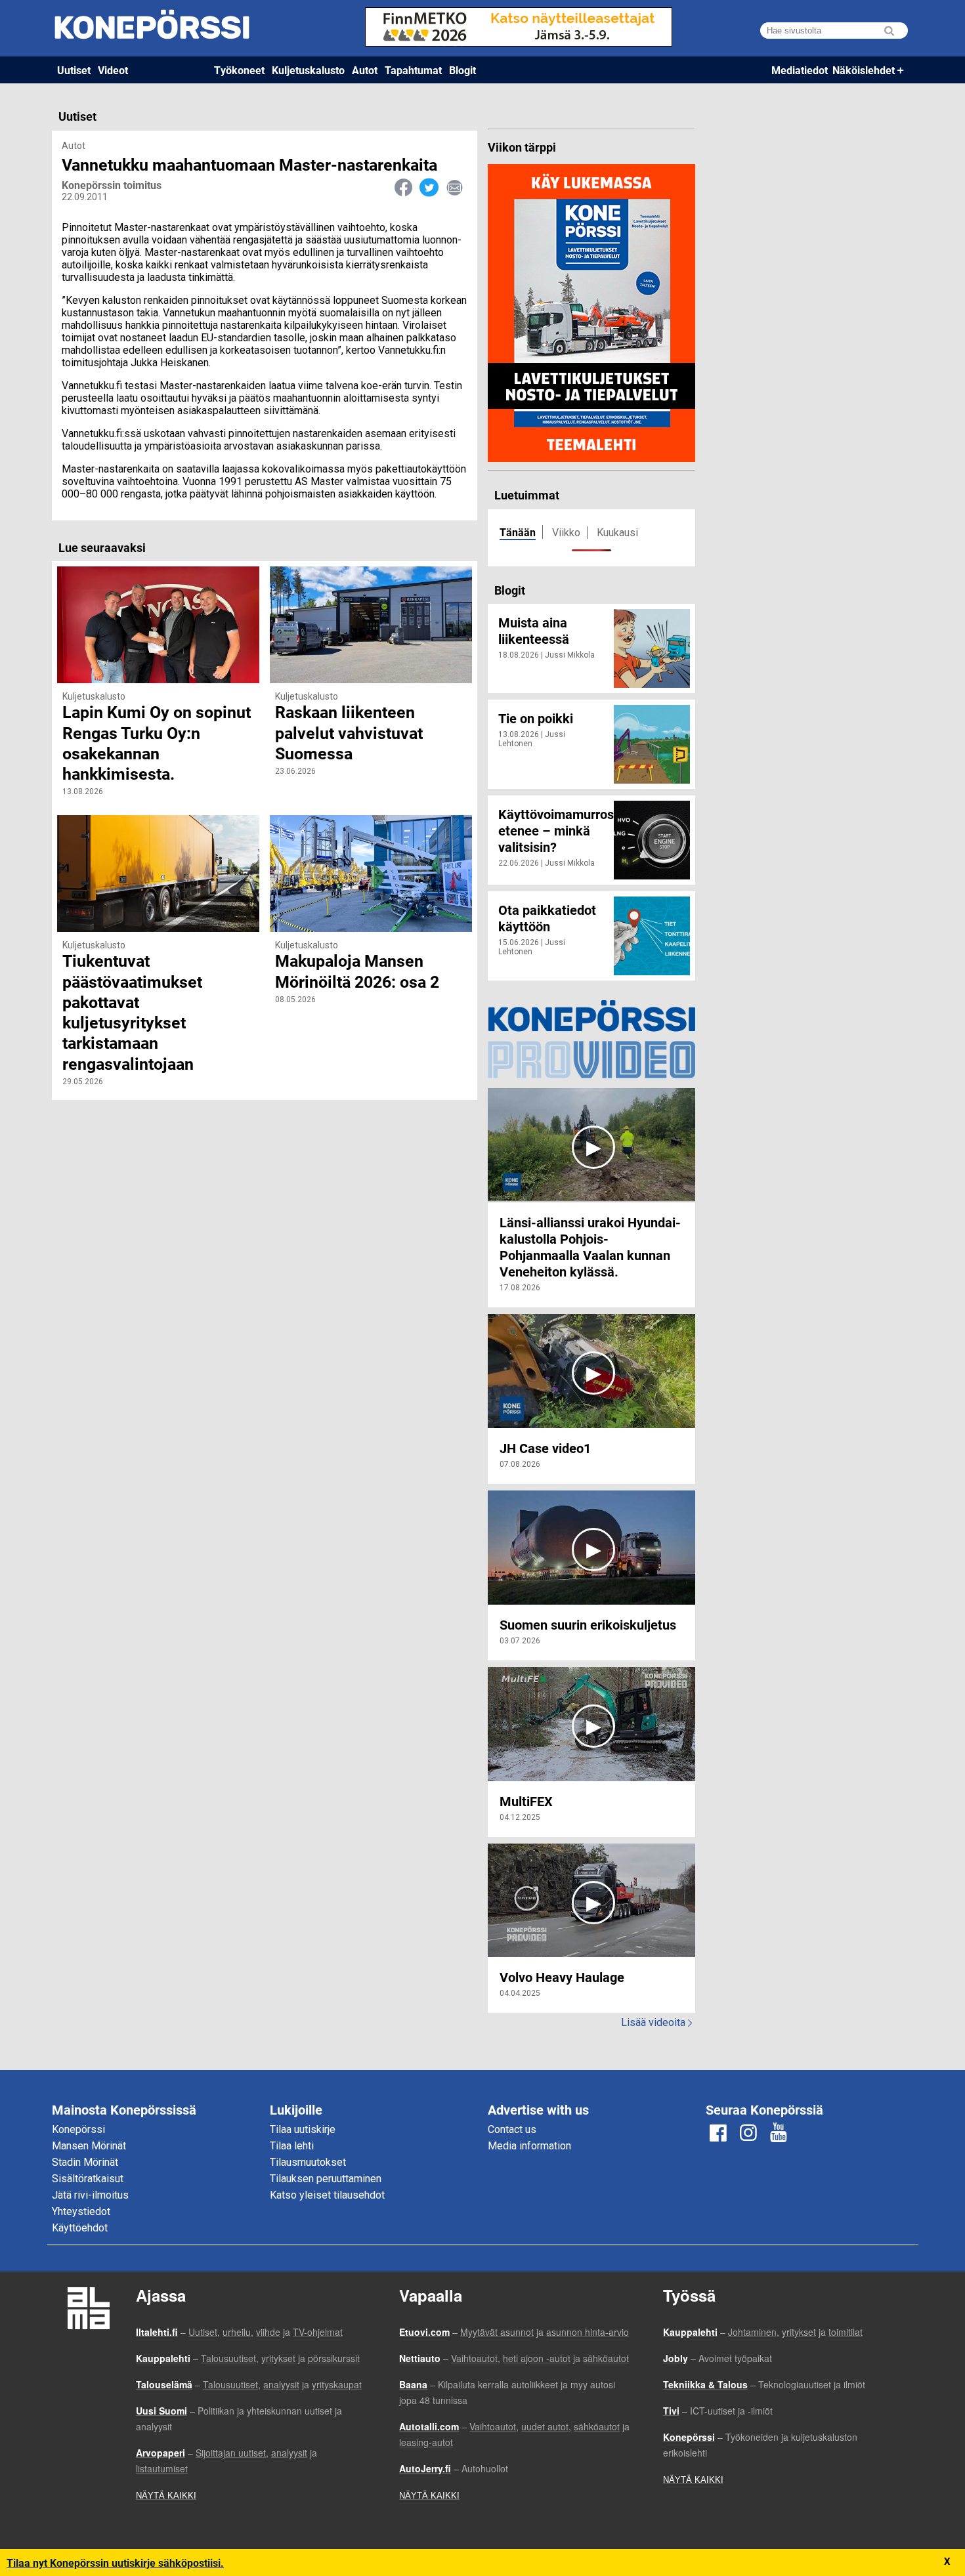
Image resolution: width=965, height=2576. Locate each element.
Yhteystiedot (81, 2211)
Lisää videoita (656, 2022)
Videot (113, 70)
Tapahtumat (413, 70)
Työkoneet (239, 70)
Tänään (518, 532)
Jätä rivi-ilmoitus (90, 2195)
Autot (365, 70)
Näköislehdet (864, 70)
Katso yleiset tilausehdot (327, 2195)
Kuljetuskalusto (308, 70)
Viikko (566, 533)
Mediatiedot (800, 70)
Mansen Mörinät (89, 2146)
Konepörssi (78, 2129)
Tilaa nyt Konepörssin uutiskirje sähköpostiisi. (115, 2563)
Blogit (462, 70)
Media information (529, 2146)
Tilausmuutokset (308, 2162)
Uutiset (74, 70)
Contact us (512, 2129)
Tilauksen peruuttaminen (326, 2179)
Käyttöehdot (80, 2228)
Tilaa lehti (292, 2146)
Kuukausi (617, 533)
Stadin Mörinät (85, 2162)
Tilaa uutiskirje (303, 2129)
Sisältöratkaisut (88, 2179)
